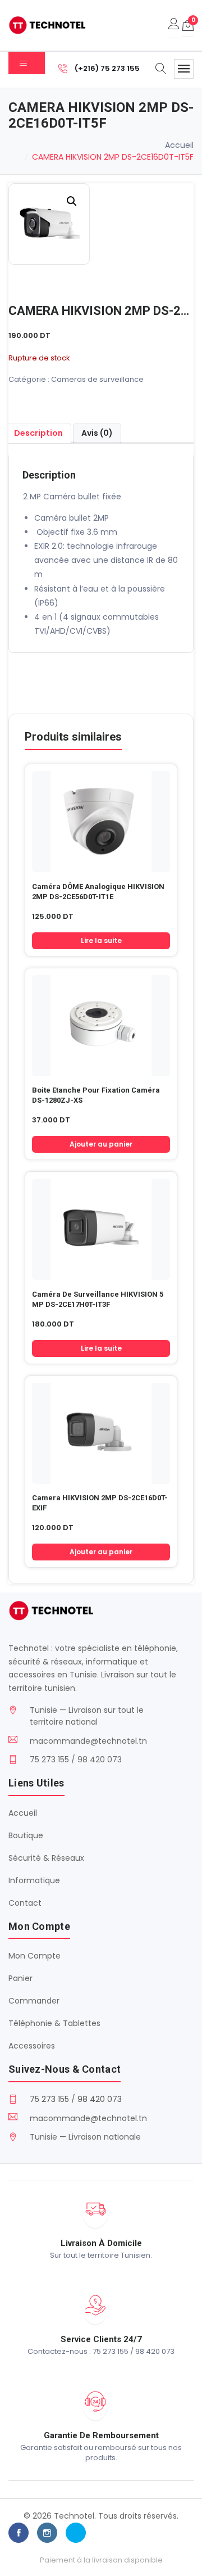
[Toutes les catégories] (27, 63)
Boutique (26, 1835)
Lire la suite (101, 940)
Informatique (34, 1880)
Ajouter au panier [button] (101, 1144)
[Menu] (184, 69)
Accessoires (32, 2046)
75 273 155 (49, 2099)
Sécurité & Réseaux (46, 1858)
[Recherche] (161, 70)
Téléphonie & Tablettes (54, 2023)
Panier (20, 1978)
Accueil (179, 145)
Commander (34, 2001)
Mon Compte (35, 1956)
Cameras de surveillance (97, 379)
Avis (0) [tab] (97, 433)
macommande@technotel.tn (88, 1741)
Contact (25, 1903)
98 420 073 (100, 2099)
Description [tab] (38, 433)
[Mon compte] (174, 25)
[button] (72, 201)
